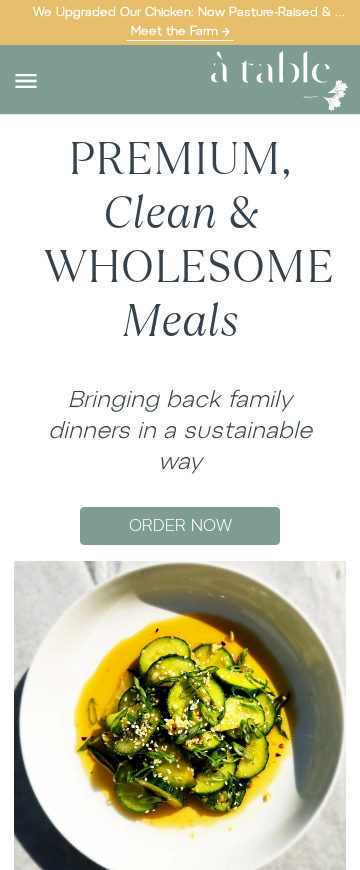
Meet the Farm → (180, 31)
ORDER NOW (180, 525)
